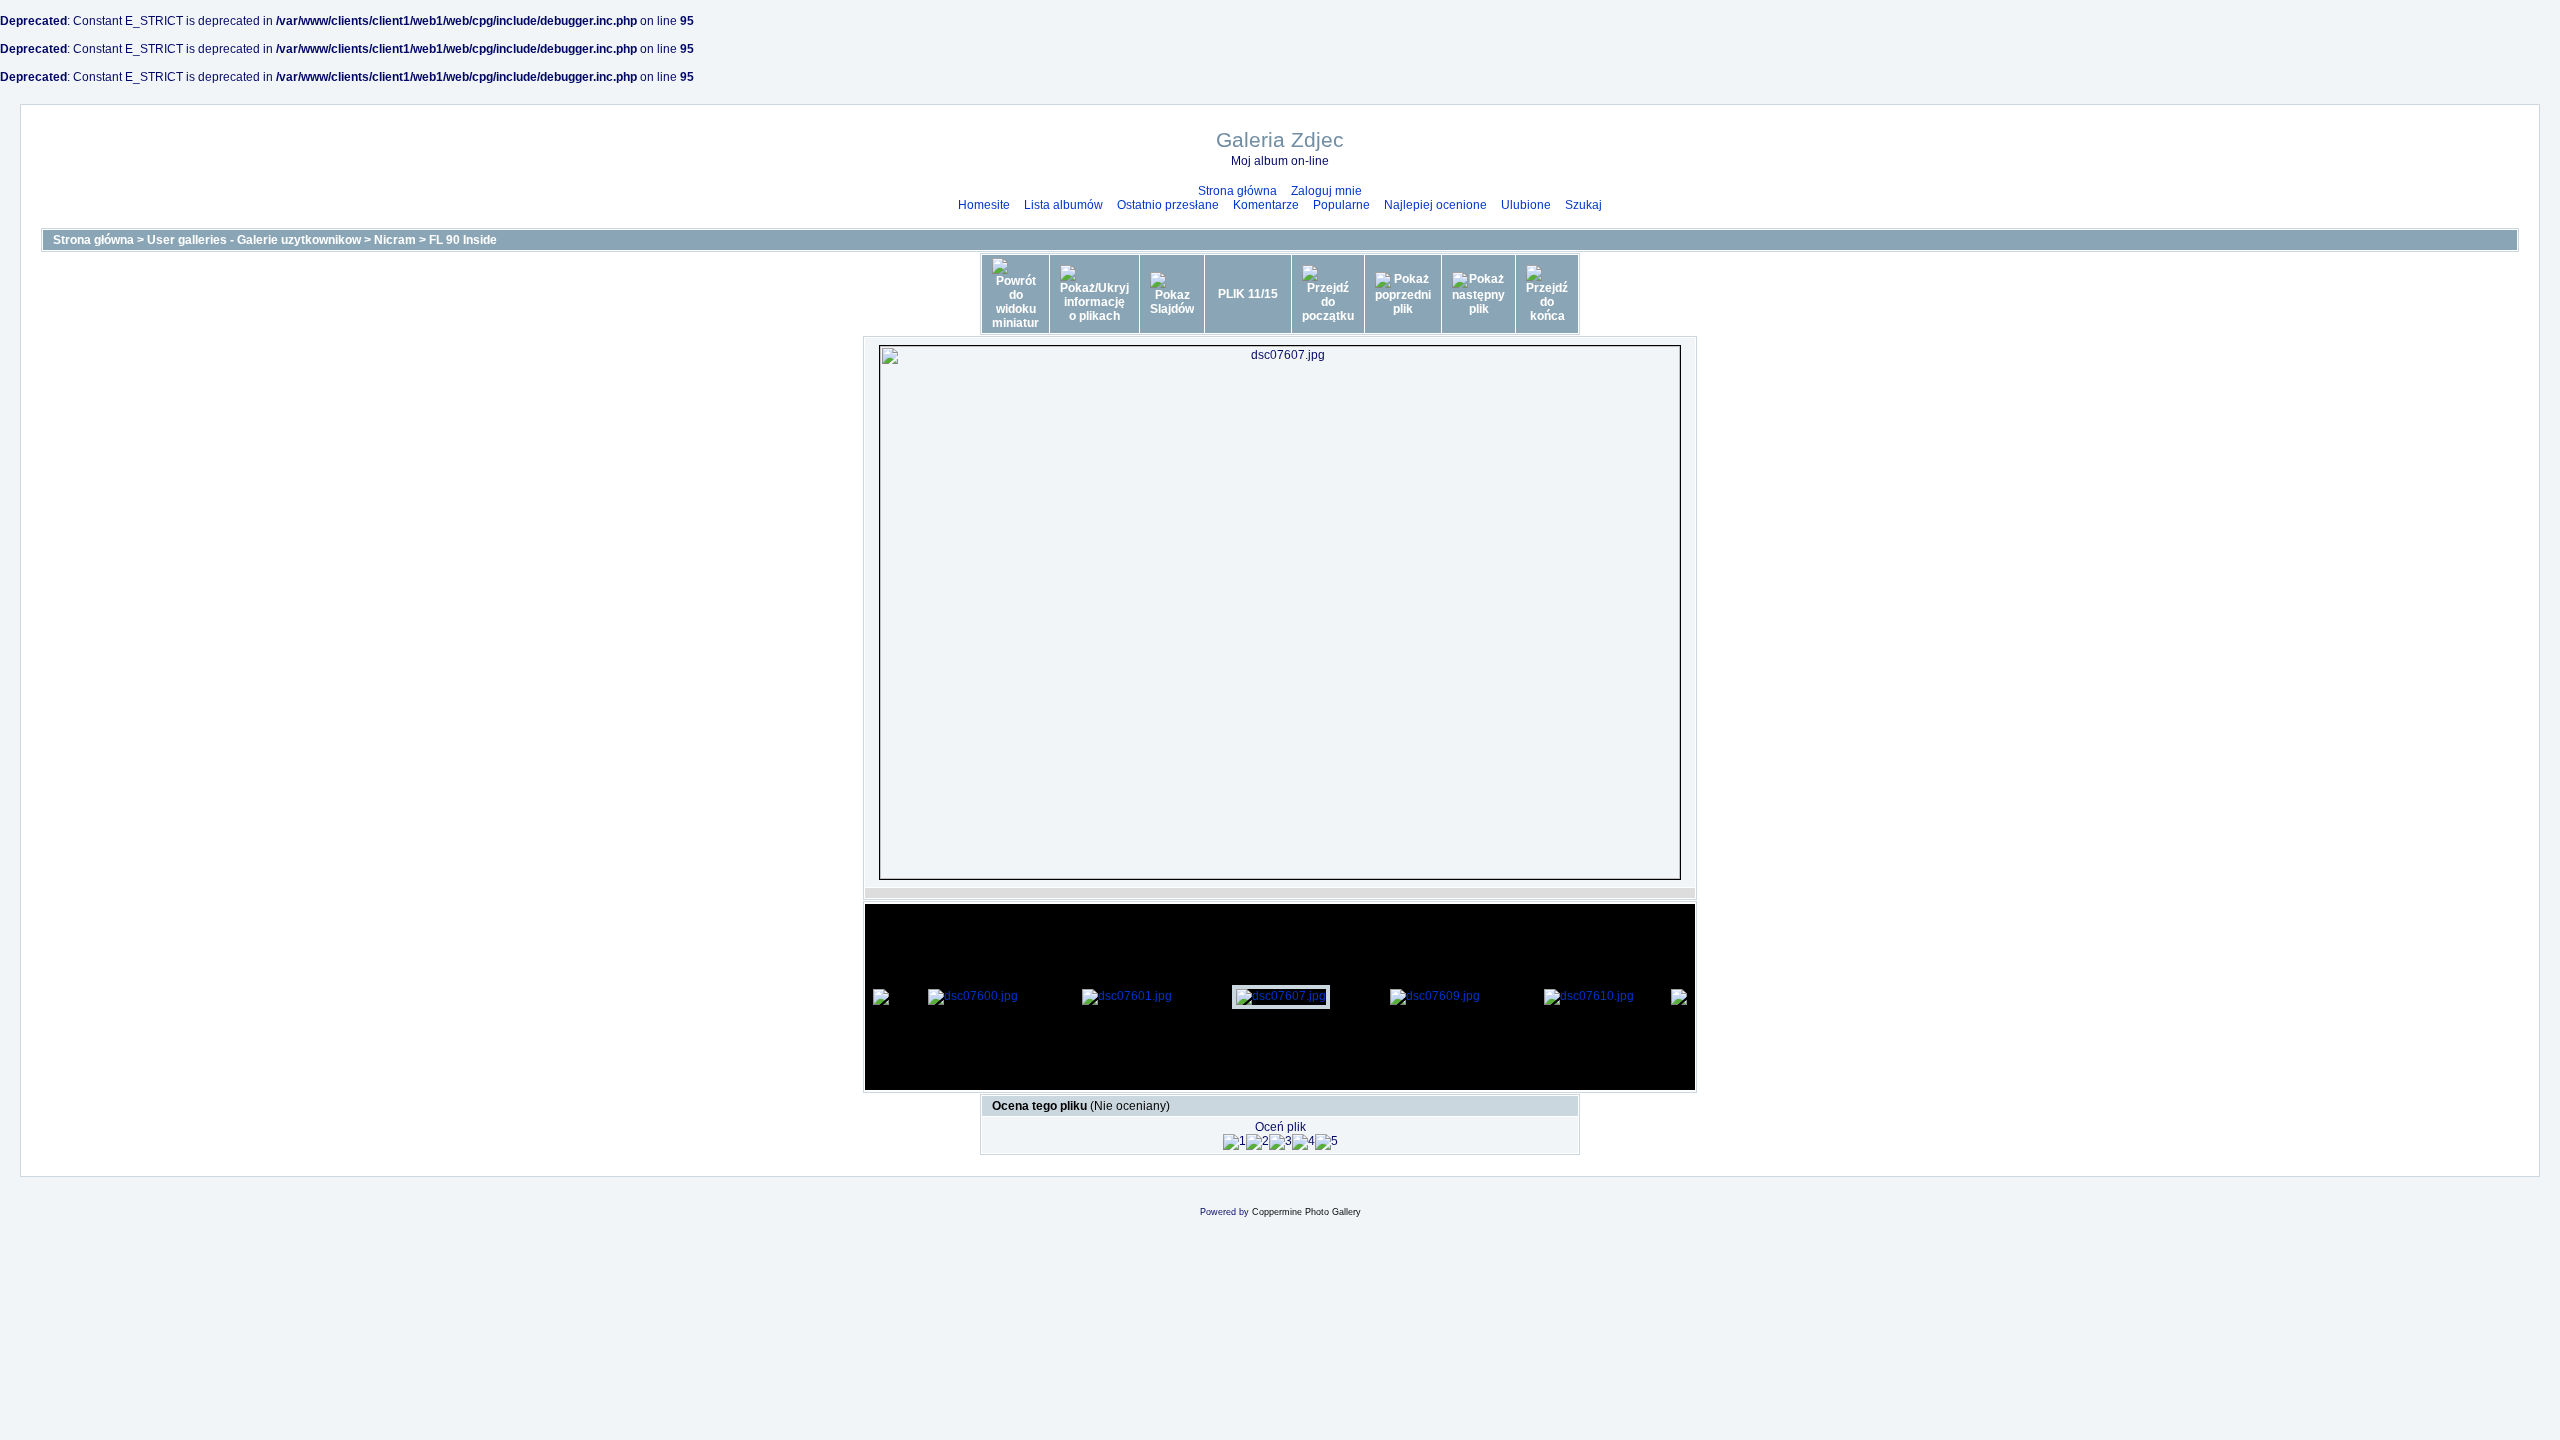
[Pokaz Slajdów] (1172, 294)
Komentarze (1266, 205)
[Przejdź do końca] (1547, 294)
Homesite (984, 205)
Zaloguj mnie (1326, 191)
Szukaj (1583, 205)
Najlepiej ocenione (1435, 205)
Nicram (395, 240)
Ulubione (1526, 205)
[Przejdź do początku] (1328, 294)
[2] (1257, 1142)
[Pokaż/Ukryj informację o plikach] (1094, 294)
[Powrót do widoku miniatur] (1015, 294)
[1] (1234, 1142)
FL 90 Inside (463, 240)
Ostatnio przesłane (1168, 205)
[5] (1326, 1142)
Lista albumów (1063, 205)
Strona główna (1237, 191)
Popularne (1341, 205)
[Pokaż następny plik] (1478, 294)
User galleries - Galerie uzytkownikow (254, 240)
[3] (1280, 1142)
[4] (1303, 1142)
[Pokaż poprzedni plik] (1403, 294)
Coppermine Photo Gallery (1306, 1212)
